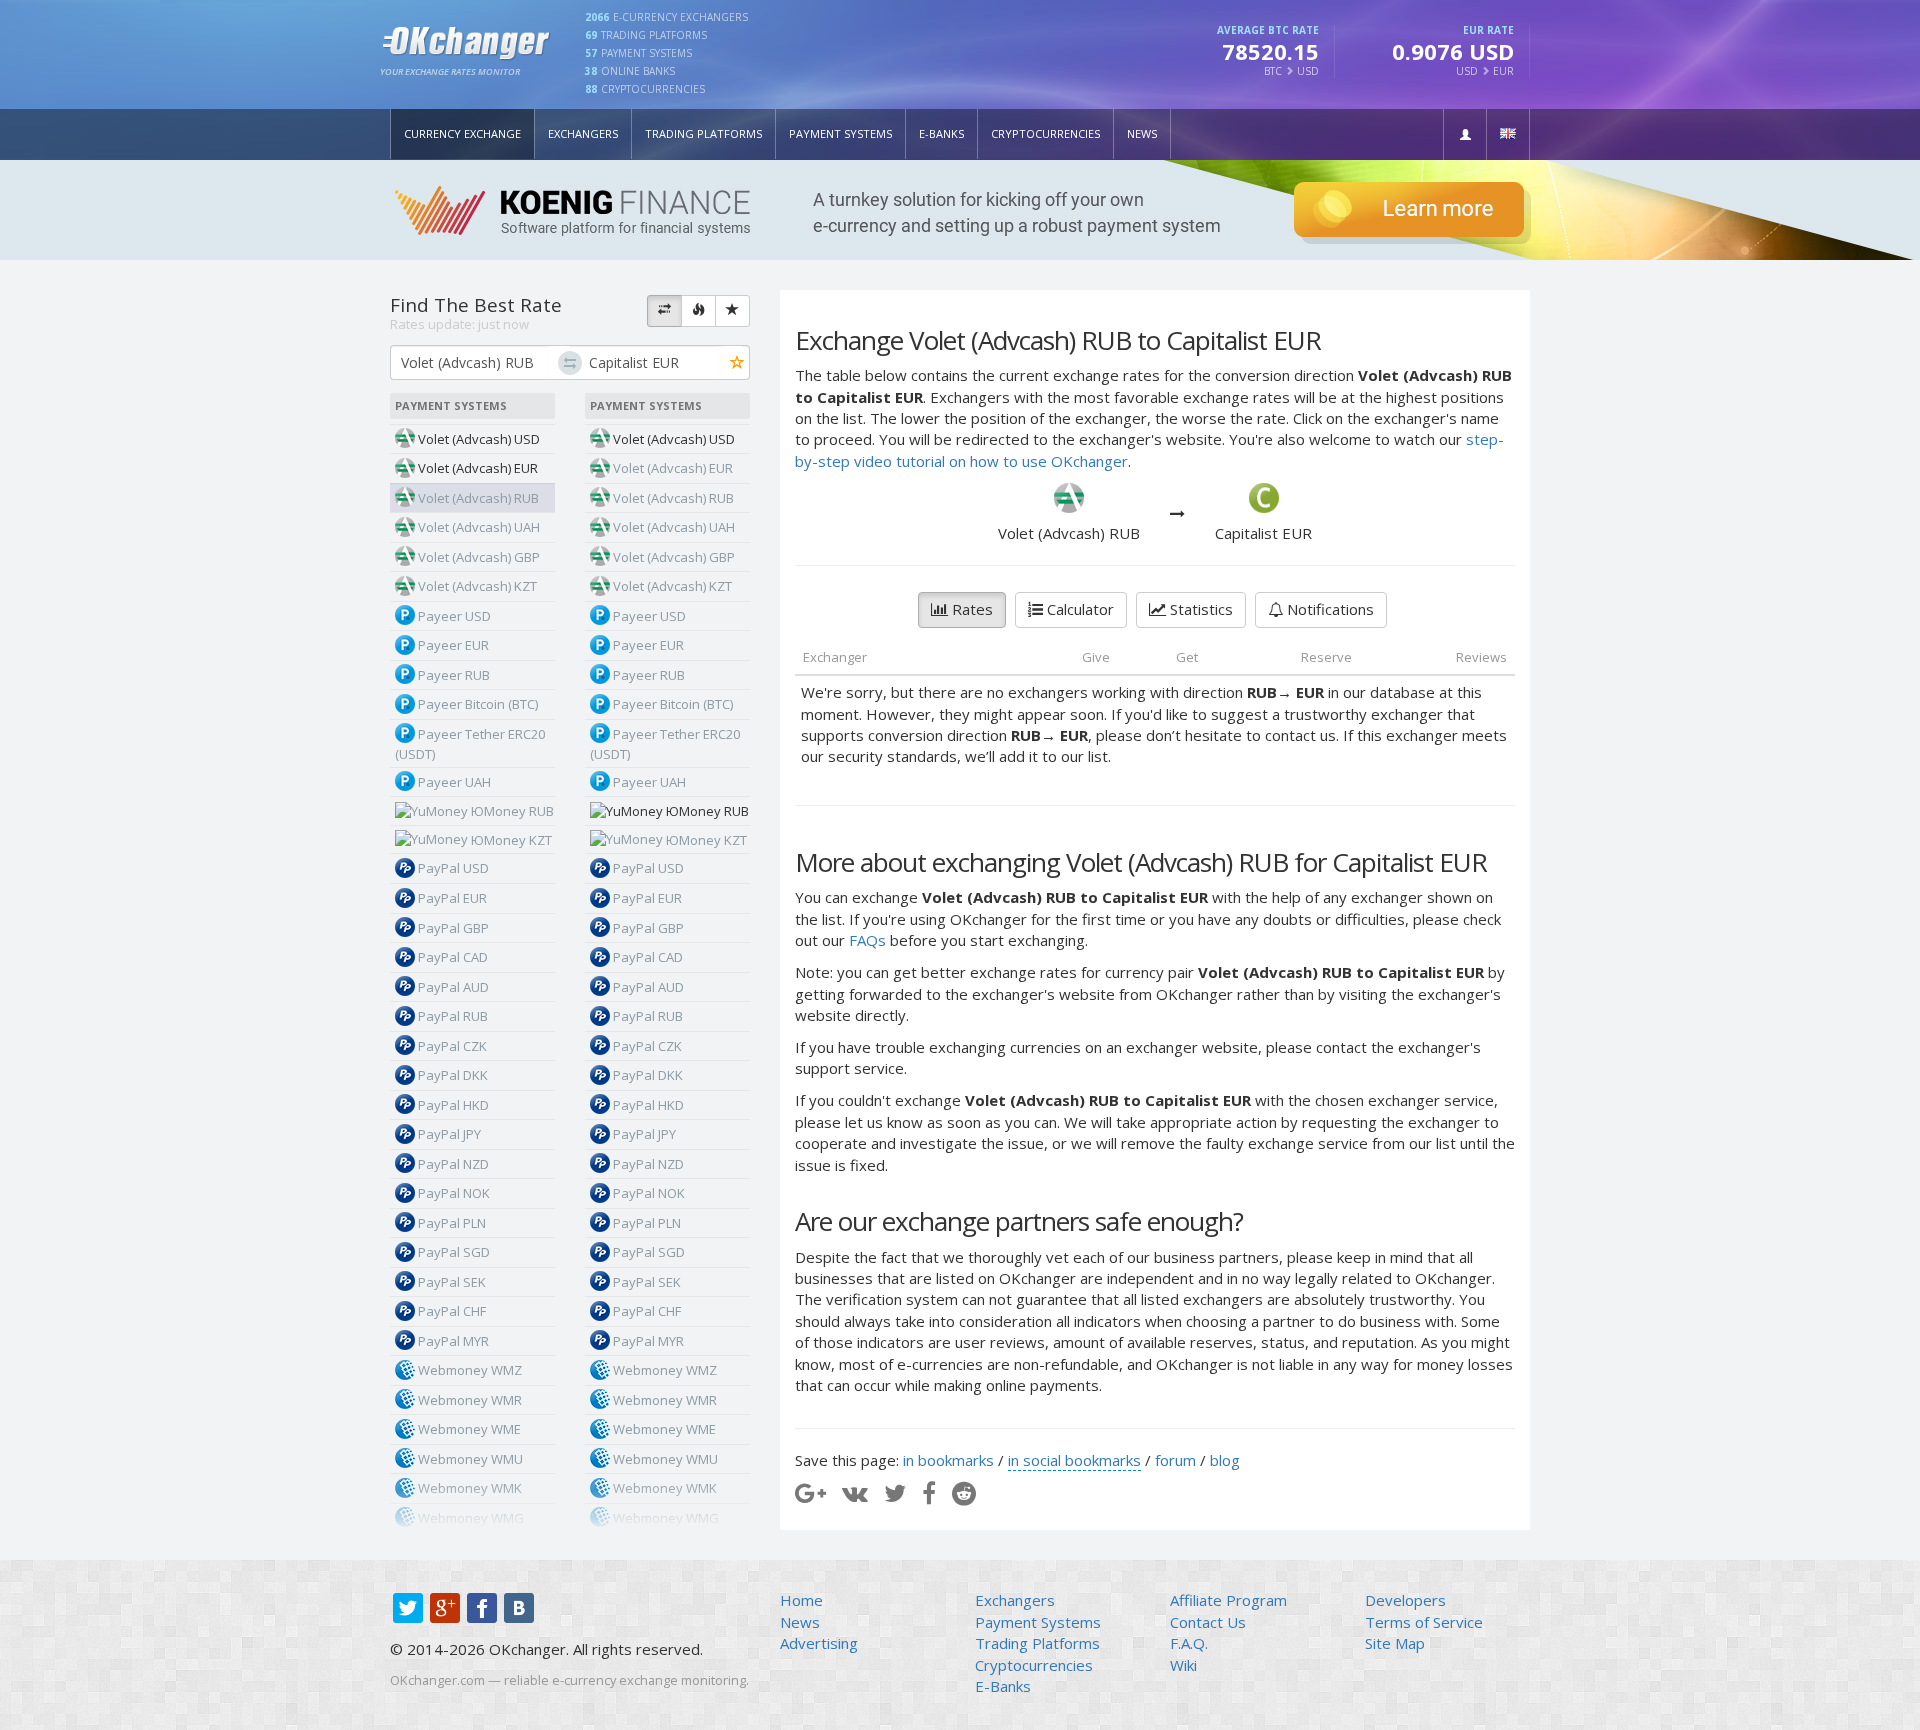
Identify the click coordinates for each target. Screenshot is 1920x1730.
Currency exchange (462, 133)
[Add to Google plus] (810, 1492)
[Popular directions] (698, 311)
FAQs (867, 940)
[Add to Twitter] (895, 1492)
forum (1175, 1460)
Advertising (819, 1643)
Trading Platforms (703, 133)
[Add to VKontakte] (855, 1492)
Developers (1405, 1600)
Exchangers (583, 133)
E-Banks (941, 133)
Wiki (1183, 1665)
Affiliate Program (1228, 1600)
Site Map (1395, 1643)
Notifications (1328, 609)
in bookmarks (948, 1460)
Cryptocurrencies (1045, 133)
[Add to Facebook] (929, 1492)
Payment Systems (840, 133)
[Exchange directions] (664, 311)
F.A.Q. (1189, 1643)
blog (1225, 1460)
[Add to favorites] (737, 363)
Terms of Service (1424, 1622)
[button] (1465, 134)
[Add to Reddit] (964, 1492)
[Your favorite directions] (732, 311)
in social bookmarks (1074, 1460)
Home (801, 1600)
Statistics (1199, 609)
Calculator (1078, 609)
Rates (970, 609)
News (1142, 133)
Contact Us (1208, 1622)
